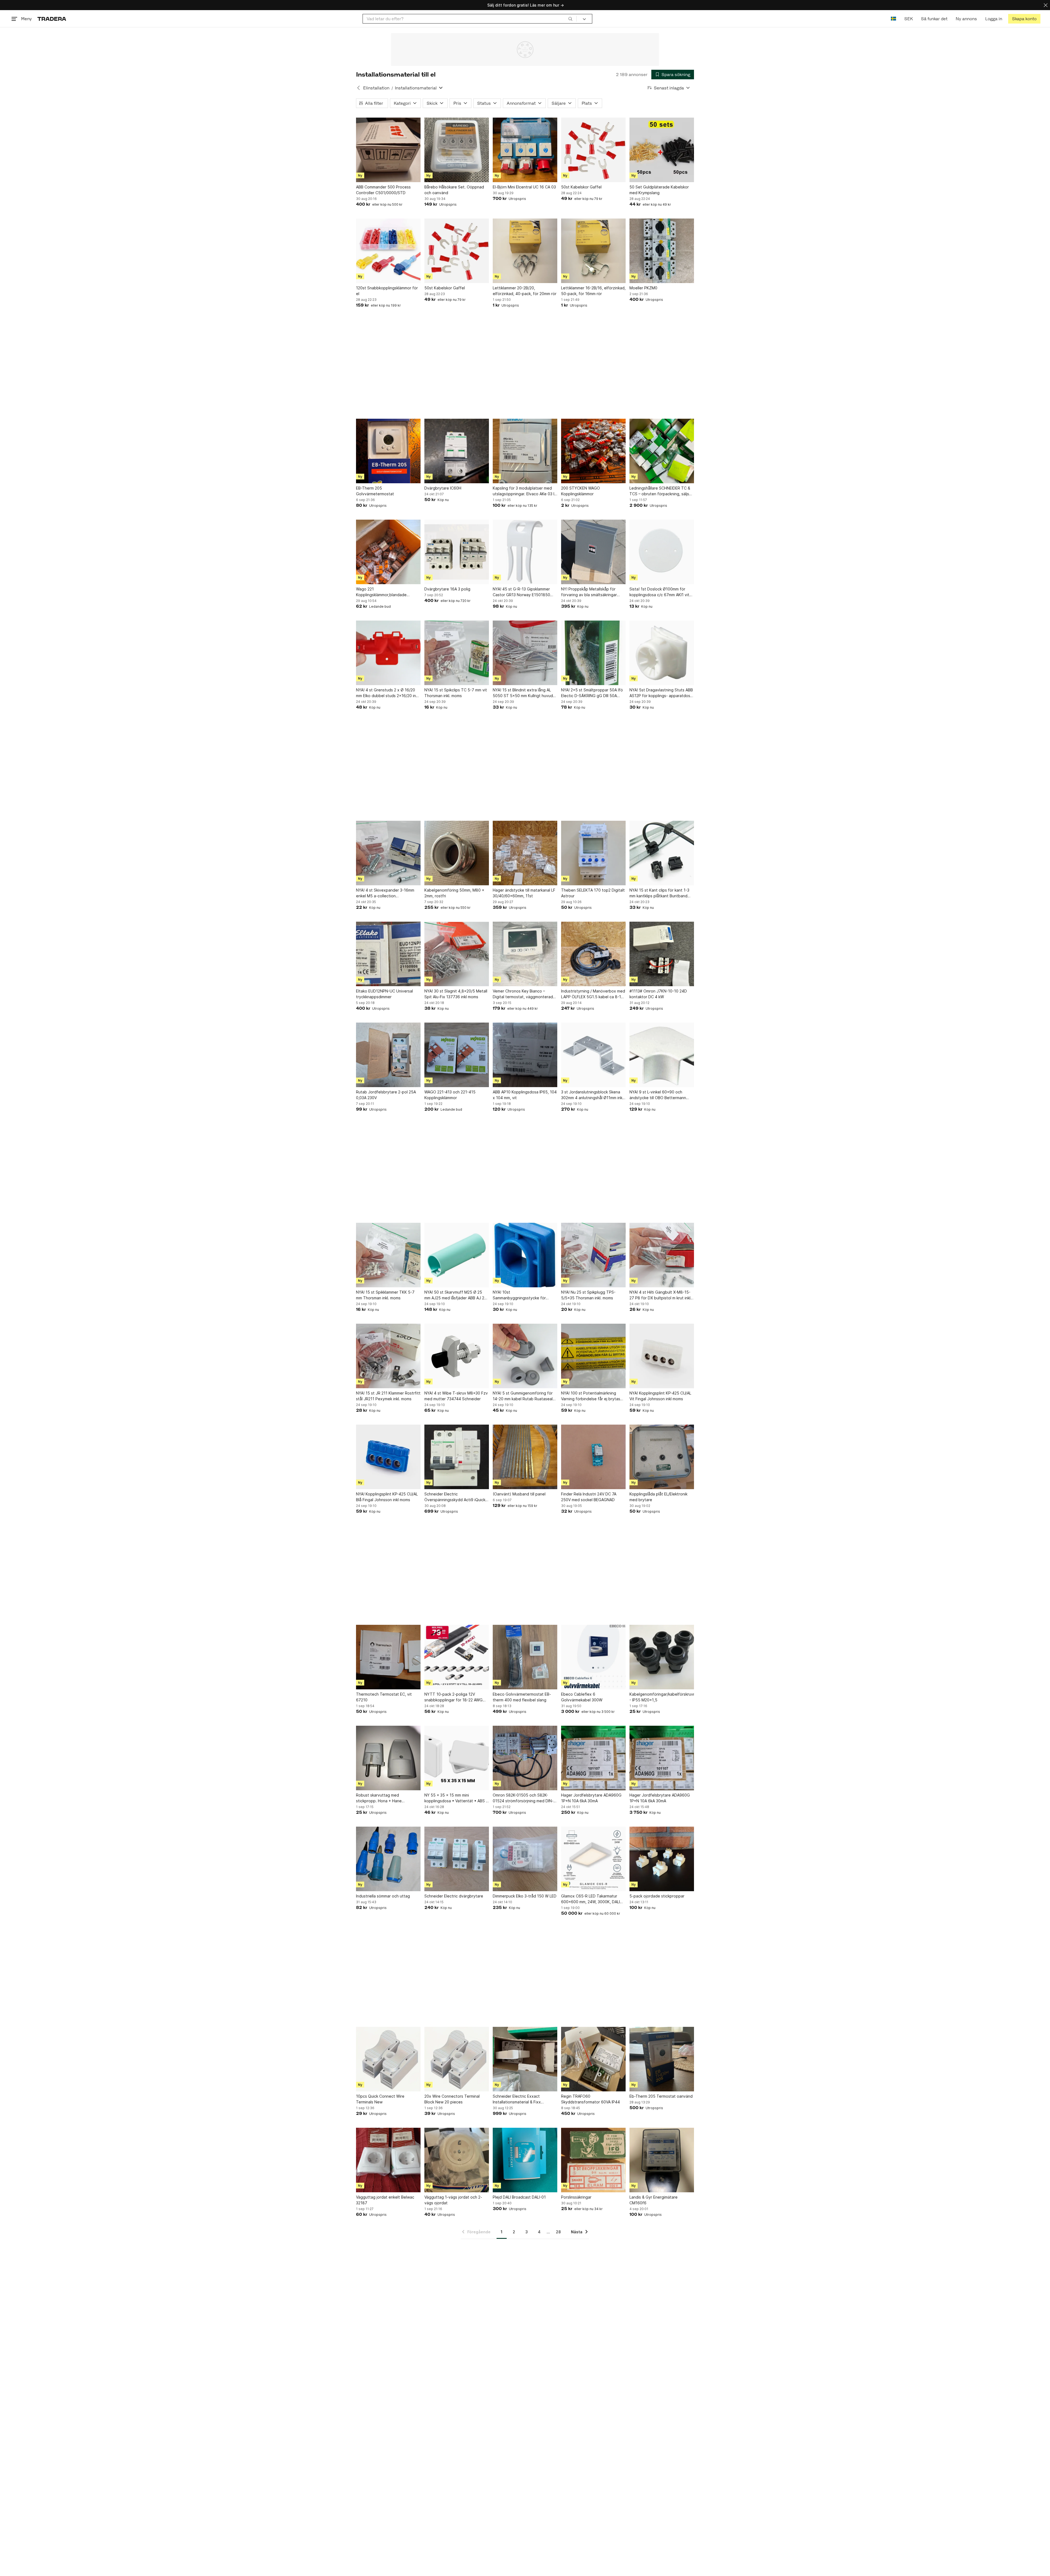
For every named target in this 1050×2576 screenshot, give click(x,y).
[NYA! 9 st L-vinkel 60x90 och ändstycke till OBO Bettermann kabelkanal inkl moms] (662, 1055)
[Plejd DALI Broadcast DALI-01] (525, 2160)
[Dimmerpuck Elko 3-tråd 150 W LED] (525, 1859)
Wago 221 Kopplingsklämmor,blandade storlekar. (381, 592)
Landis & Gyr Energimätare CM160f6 (654, 2200)
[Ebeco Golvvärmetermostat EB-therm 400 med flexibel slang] (525, 1657)
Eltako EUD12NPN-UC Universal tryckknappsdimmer (384, 994)
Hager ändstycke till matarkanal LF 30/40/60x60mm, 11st (524, 893)
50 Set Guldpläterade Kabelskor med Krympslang (659, 190)
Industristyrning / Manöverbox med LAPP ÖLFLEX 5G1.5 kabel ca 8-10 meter (593, 994)
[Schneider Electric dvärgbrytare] (457, 1859)
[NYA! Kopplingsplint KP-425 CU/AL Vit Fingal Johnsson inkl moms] (662, 1356)
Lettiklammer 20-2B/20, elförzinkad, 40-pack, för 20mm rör (525, 291)
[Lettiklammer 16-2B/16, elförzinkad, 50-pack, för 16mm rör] (593, 251)
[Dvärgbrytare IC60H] (457, 451)
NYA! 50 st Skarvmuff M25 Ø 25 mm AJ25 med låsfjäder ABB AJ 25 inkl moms (456, 1295)
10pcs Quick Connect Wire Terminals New (380, 2099)
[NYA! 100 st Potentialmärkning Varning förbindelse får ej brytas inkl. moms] (593, 1356)
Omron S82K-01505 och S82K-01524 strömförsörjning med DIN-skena (523, 1798)
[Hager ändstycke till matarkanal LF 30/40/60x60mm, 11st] (525, 853)
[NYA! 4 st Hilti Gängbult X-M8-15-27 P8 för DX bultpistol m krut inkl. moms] (662, 1255)
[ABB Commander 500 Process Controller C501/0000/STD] (388, 150)
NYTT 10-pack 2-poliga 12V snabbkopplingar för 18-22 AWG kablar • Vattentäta (453, 1697)
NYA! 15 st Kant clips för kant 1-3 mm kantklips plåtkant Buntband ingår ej (659, 893)
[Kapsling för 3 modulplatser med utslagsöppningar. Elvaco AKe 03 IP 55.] (525, 451)
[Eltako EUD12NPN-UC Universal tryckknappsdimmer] (388, 954)
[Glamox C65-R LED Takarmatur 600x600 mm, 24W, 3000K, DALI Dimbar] (593, 1859)
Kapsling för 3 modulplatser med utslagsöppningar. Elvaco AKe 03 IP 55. (525, 491)
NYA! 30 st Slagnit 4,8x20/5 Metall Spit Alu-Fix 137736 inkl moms (456, 994)
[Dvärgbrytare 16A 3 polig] (457, 552)
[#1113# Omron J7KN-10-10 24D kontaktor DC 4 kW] (662, 954)
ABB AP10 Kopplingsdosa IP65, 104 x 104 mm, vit (525, 1095)
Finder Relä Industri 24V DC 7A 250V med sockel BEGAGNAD (589, 1497)
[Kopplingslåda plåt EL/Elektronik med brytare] (662, 1457)
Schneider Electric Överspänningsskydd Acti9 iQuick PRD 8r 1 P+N (455, 1497)
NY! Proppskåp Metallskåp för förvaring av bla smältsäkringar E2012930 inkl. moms (589, 592)
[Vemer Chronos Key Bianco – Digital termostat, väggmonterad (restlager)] (525, 954)
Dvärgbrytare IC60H (443, 488)
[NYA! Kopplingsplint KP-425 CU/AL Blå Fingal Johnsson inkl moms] (388, 1457)
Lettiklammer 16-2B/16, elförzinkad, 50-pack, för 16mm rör (593, 291)
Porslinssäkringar (576, 2197)
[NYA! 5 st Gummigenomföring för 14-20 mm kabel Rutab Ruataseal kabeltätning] (525, 1356)
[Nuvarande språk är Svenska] (893, 19)
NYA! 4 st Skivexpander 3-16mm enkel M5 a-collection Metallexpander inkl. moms (385, 893)
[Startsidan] (52, 19)
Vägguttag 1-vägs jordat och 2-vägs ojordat (453, 2200)
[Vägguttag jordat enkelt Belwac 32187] (388, 2160)
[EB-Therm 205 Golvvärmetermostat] (388, 451)
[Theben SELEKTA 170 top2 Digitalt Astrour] (593, 853)
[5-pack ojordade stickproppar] (662, 1859)
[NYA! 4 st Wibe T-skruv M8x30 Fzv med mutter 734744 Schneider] (457, 1356)
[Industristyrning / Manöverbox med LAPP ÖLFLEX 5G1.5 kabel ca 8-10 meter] (593, 954)
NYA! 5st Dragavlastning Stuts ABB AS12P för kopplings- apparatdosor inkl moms (662, 693)
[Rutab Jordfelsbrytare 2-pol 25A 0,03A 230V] (388, 1055)
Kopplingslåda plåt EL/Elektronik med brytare (658, 1497)
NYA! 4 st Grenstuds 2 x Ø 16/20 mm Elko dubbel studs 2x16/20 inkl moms (387, 693)
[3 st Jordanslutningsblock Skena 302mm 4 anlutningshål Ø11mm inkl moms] (593, 1055)
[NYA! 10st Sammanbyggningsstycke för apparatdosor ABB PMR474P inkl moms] (525, 1255)
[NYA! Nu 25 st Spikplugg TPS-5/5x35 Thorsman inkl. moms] (593, 1255)
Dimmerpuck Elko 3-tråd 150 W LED (525, 1896)
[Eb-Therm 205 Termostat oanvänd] (662, 2059)
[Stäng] (1046, 5)
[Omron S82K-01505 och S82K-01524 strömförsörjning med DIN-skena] (525, 1758)
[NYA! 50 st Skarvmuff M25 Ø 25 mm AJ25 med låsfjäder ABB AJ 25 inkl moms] (457, 1255)
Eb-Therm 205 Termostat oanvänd (661, 2096)
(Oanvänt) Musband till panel (519, 1494)
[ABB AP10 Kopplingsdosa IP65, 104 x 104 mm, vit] (525, 1055)
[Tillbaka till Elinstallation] (358, 88)
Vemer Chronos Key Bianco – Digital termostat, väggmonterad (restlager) (523, 994)
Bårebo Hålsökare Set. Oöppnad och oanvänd (454, 190)
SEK (908, 19)
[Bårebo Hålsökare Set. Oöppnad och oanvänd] (457, 150)
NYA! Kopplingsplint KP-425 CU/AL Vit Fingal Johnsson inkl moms (660, 1396)
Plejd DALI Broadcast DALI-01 (519, 2197)
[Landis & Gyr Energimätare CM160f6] (662, 2160)
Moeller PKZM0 (643, 288)
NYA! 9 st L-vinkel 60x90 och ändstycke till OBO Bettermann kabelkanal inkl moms (658, 1095)
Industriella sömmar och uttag (383, 1896)
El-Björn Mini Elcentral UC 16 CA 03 (524, 187)
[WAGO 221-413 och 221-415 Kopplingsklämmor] (457, 1055)
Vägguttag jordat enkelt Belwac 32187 (385, 2200)
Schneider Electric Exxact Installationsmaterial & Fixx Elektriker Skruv (517, 2099)
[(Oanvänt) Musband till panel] (525, 1457)
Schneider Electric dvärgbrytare (454, 1896)
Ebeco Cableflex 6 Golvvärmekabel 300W (582, 1697)
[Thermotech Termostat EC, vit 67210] (388, 1657)
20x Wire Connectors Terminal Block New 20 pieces (452, 2099)
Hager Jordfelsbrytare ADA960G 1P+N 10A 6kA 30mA (591, 1798)
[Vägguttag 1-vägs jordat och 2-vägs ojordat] (457, 2160)
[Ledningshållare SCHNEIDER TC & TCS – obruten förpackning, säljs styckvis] (662, 451)
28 (558, 2232)
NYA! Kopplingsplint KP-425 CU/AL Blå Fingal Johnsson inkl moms (387, 1497)
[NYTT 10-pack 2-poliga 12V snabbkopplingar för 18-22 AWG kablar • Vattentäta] (457, 1657)
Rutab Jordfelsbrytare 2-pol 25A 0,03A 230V (386, 1095)
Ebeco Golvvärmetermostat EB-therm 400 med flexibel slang (522, 1697)
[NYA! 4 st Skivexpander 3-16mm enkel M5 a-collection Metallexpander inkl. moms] (388, 853)
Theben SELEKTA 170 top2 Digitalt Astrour (593, 893)
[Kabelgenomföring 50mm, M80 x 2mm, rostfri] (457, 853)
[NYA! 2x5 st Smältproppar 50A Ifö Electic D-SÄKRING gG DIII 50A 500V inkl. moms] (593, 653)
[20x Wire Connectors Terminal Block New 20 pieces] (457, 2059)
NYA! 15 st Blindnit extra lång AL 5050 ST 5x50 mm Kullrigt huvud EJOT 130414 (523, 693)
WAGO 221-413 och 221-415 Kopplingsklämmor (450, 1095)
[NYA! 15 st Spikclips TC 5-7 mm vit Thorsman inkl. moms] (457, 653)
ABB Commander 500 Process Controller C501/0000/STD (383, 190)
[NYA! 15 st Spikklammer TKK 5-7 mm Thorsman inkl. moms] (388, 1255)
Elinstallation (376, 88)
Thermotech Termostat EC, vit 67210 (384, 1697)
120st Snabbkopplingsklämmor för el (387, 291)
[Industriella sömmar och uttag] (388, 1859)
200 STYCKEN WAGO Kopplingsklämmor (581, 491)
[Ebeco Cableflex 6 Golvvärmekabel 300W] (593, 1657)
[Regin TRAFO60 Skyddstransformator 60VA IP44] (593, 2059)
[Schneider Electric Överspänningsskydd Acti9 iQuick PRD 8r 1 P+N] (457, 1457)
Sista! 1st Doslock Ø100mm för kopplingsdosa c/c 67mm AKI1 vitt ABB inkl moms (660, 592)
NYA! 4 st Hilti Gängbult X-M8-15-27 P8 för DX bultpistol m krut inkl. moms (660, 1295)
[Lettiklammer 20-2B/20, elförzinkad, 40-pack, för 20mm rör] (525, 251)
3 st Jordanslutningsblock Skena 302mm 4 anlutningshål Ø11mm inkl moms (592, 1095)
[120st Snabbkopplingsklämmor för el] (388, 251)
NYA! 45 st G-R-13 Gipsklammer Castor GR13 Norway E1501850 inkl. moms (521, 592)
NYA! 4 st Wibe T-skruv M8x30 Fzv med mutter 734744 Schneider (456, 1396)
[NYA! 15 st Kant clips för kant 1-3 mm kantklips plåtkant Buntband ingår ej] (662, 853)
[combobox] (470, 19)
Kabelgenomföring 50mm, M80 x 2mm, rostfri (454, 893)
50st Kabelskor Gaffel (581, 187)
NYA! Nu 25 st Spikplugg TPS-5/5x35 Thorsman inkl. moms (588, 1295)
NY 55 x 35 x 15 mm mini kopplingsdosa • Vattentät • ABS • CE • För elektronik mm (456, 1798)
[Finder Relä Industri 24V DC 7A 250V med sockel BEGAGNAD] (593, 1457)
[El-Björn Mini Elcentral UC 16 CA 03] (525, 150)
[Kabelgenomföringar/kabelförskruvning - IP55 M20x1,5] (662, 1657)
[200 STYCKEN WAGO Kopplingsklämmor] (593, 451)
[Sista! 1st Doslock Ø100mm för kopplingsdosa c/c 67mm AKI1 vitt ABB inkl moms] (662, 552)
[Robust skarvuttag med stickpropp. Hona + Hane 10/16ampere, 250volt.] (388, 1758)
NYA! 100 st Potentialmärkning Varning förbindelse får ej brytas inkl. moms (591, 1396)
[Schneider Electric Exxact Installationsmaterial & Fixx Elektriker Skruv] (525, 2059)
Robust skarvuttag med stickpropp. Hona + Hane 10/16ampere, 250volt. (379, 1798)
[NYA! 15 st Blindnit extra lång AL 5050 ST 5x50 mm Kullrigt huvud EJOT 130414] (525, 653)
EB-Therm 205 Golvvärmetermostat (375, 491)
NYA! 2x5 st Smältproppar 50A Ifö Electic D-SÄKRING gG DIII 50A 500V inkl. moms (592, 693)
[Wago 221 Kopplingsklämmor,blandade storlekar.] (388, 552)
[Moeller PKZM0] (662, 251)
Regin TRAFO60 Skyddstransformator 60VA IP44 (590, 2099)
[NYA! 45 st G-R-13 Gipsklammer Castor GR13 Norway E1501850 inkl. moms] (525, 552)
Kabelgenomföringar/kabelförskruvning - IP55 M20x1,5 (662, 1697)
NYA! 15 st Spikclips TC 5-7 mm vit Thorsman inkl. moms (456, 693)
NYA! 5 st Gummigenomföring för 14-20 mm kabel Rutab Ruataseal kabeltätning (523, 1396)
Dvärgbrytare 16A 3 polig (447, 589)
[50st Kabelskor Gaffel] (593, 150)
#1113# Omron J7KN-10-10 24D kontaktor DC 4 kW (658, 994)
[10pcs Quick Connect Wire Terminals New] (388, 2059)
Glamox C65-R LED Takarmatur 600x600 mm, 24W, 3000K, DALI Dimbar (590, 1899)
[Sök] (570, 19)
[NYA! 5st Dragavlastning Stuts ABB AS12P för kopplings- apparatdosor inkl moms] (662, 653)
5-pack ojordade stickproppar (657, 1896)
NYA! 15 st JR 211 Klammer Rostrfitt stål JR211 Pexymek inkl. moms (388, 1396)
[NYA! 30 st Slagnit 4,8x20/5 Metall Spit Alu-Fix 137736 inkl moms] (457, 954)
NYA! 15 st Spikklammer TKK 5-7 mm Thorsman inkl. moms (385, 1295)
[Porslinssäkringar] (593, 2160)
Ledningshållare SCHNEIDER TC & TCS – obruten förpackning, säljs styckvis (660, 491)
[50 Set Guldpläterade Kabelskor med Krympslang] (662, 150)
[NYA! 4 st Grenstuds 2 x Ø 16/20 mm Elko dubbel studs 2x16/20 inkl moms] (388, 653)
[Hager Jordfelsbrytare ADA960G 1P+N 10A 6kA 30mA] (593, 1758)
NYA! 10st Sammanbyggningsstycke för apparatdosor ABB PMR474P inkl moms (522, 1295)
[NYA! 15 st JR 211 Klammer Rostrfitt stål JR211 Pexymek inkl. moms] (388, 1356)
